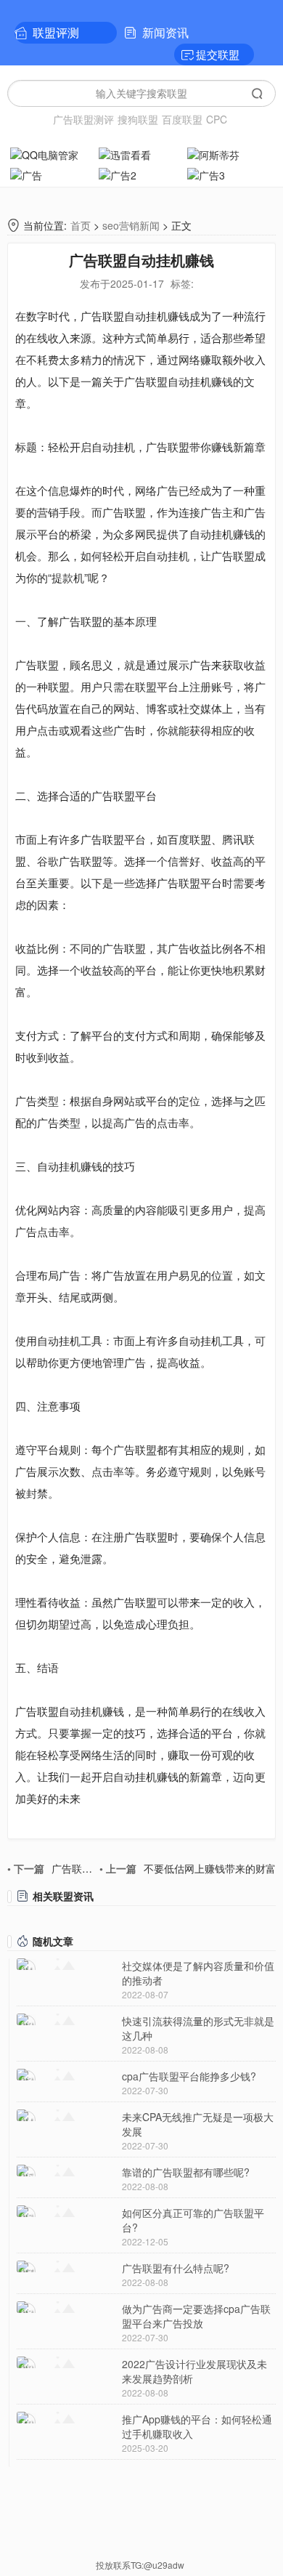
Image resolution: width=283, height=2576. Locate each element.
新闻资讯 (165, 32)
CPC (217, 119)
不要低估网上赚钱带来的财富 (188, 1868)
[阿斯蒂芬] (230, 153)
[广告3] (230, 174)
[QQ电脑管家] (53, 153)
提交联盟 (218, 54)
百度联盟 (182, 119)
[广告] (53, 174)
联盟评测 (56, 32)
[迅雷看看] (141, 153)
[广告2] (141, 174)
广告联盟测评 (83, 119)
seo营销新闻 (131, 225)
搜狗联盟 (138, 119)
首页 (81, 225)
